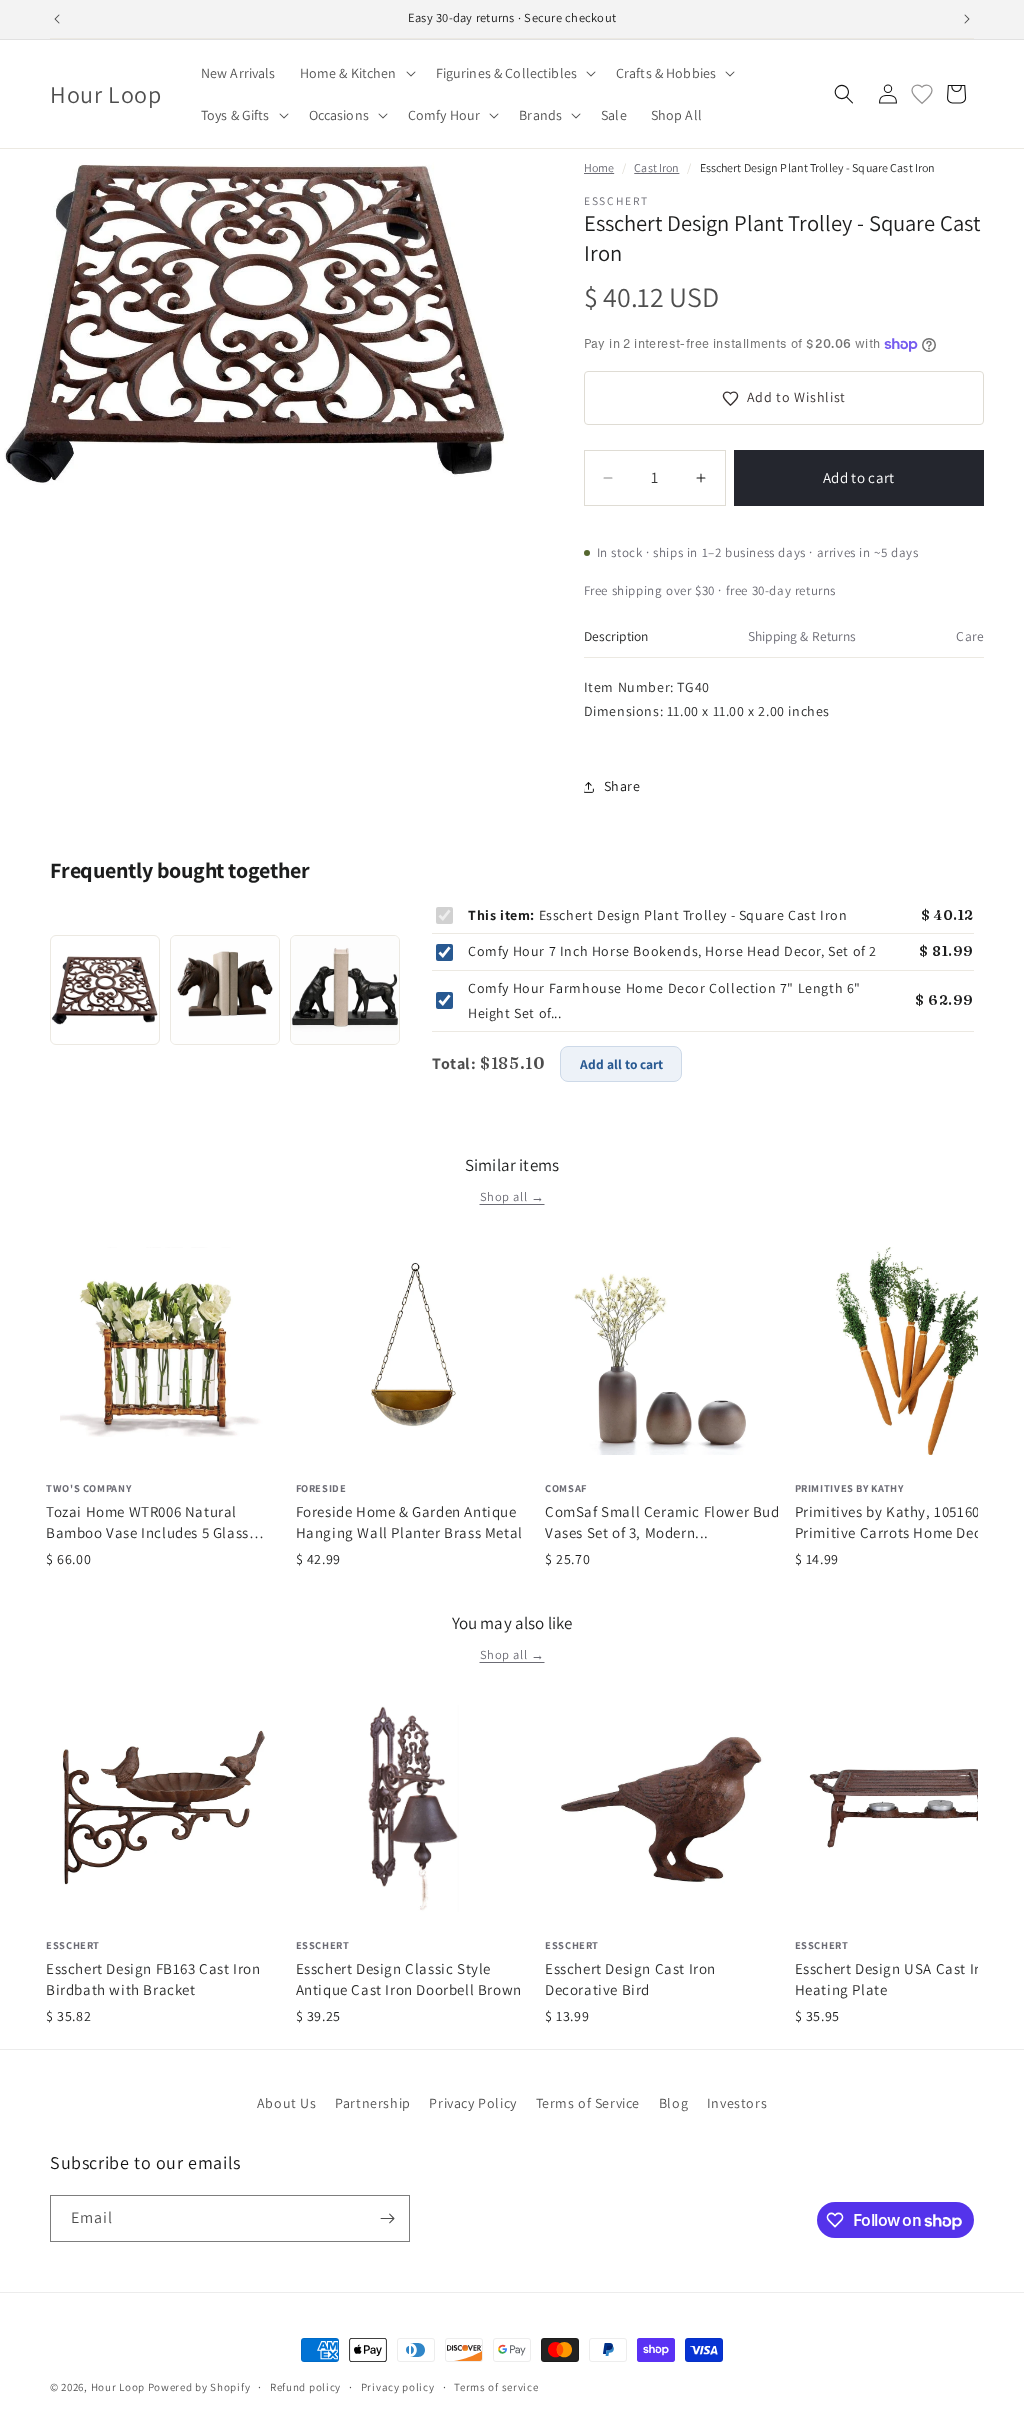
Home (599, 167)
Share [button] (622, 786)
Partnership (373, 2103)
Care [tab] (970, 636)
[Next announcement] (967, 19)
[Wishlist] (922, 94)
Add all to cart (621, 1064)
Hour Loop (118, 2387)
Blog (673, 2103)
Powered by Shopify (199, 2387)
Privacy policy (398, 2387)
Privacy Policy (472, 2103)
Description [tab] (616, 636)
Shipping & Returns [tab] (802, 636)
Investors (737, 2103)
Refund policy (305, 2387)
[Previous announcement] (57, 19)
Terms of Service (588, 2103)
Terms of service (496, 2387)
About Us (287, 2103)
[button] (356, 73)
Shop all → (512, 1196)
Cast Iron (656, 167)
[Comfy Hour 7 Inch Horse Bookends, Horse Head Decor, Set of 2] (225, 990)
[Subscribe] (387, 2218)
